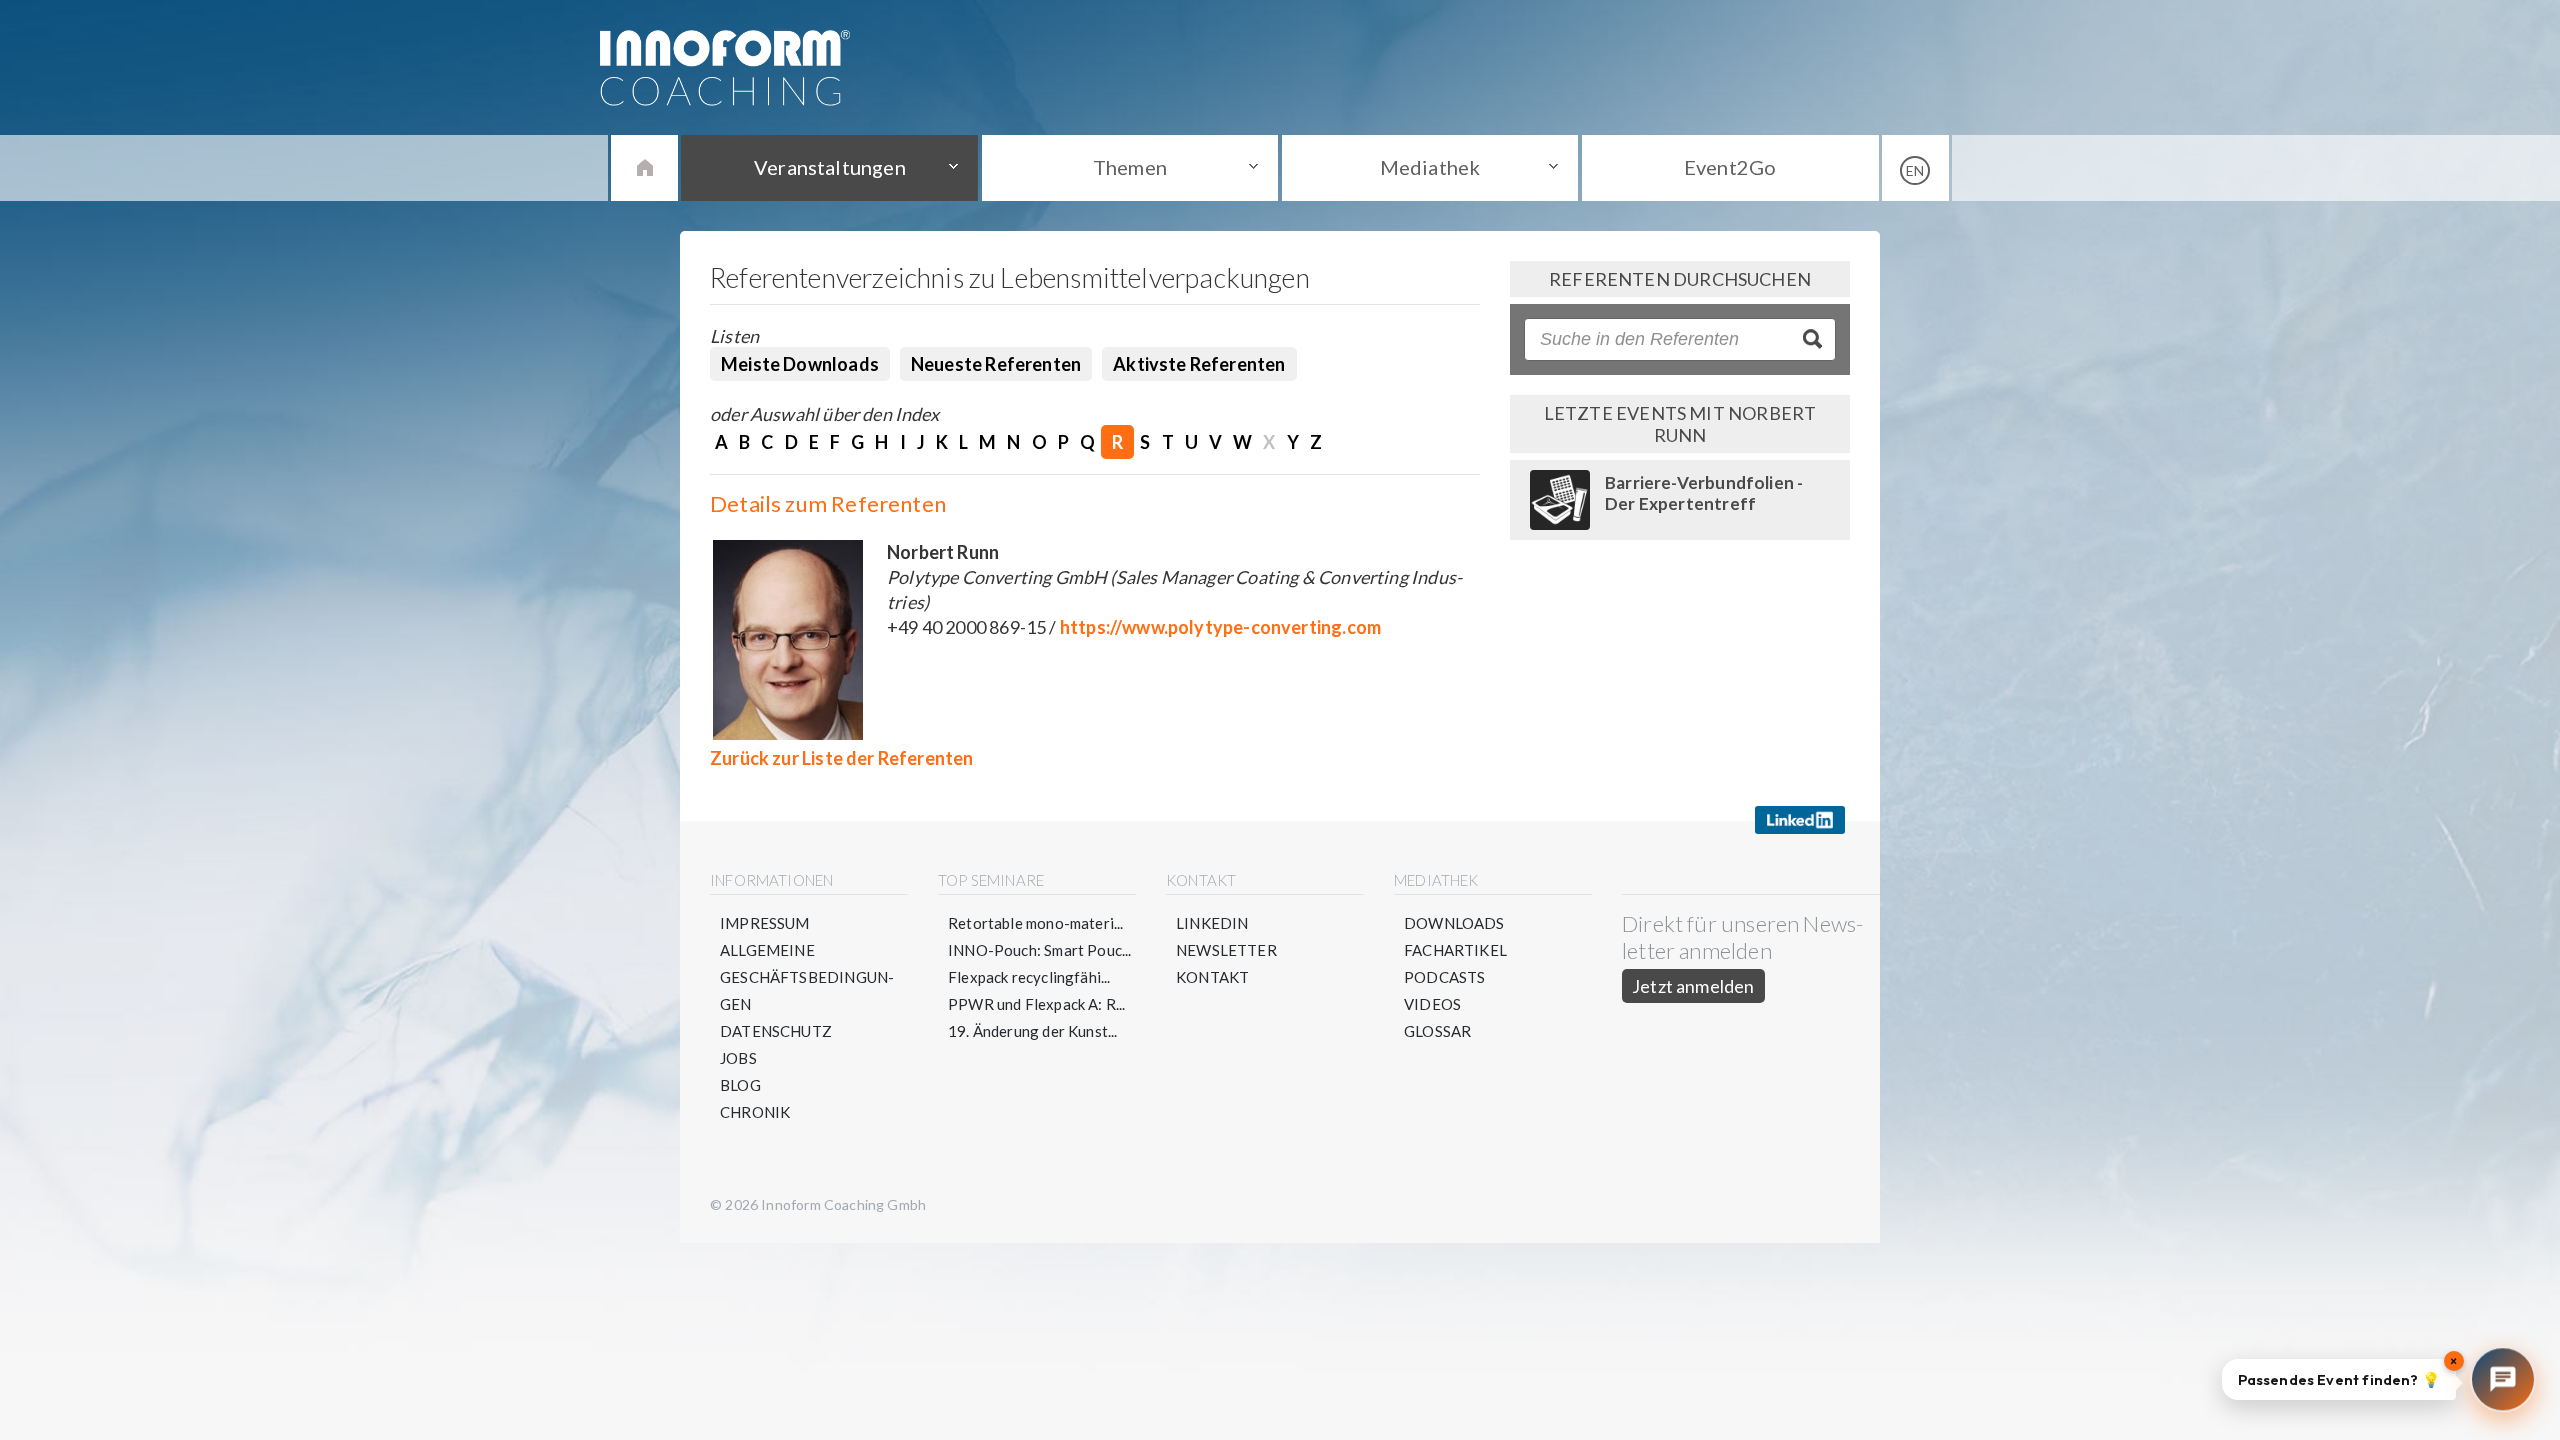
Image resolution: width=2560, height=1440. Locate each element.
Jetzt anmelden (1693, 986)
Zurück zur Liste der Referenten (842, 758)
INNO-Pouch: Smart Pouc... (1040, 950)
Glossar (1437, 1031)
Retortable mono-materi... (1036, 923)
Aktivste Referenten (1199, 364)
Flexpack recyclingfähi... (1029, 977)
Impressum (765, 923)
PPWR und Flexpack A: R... (1037, 1004)
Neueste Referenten (996, 364)
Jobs (738, 1058)
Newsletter (1226, 950)
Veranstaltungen (830, 167)
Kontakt (1212, 977)
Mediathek (1430, 167)
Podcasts (1444, 977)
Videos (1432, 1004)
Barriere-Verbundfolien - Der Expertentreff (1704, 493)
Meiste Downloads (800, 364)
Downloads (1454, 923)
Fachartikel (1455, 950)
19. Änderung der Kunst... (1033, 1031)
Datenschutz (776, 1031)
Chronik (755, 1112)
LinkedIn (1212, 923)
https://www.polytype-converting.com (1220, 627)
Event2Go (1730, 167)
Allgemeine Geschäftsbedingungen (807, 977)
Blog (740, 1085)
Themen (1130, 167)
